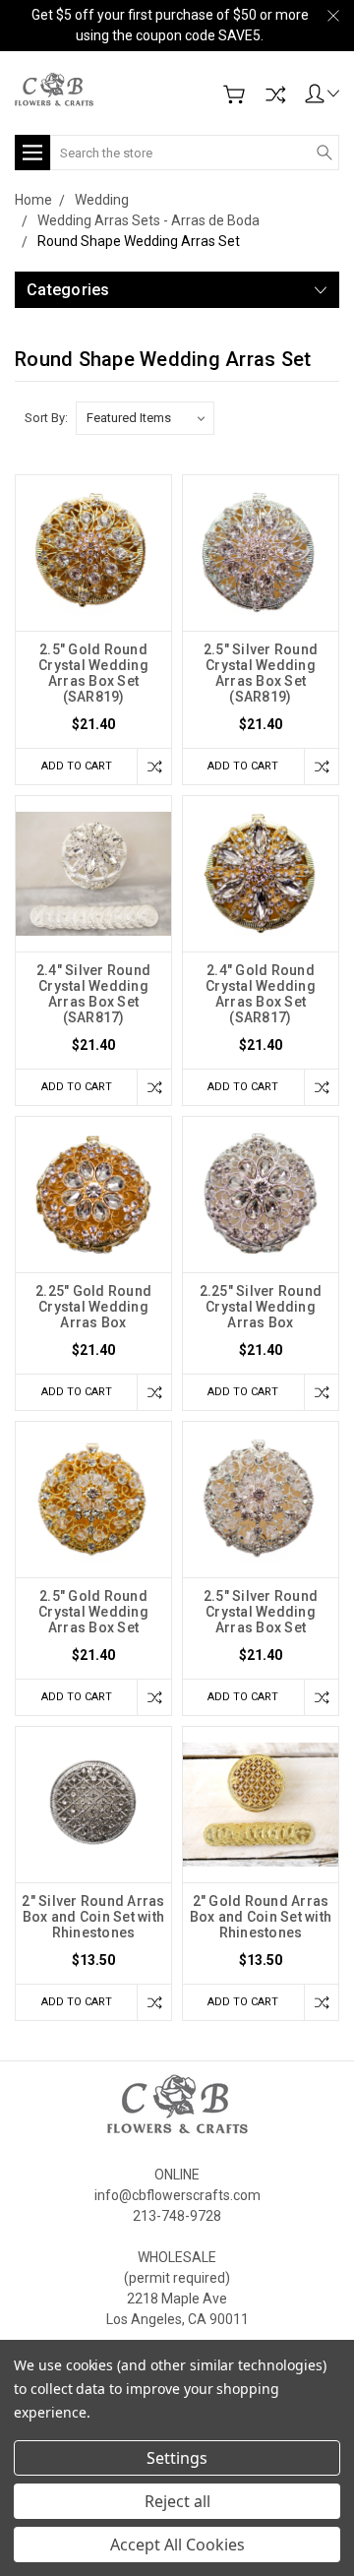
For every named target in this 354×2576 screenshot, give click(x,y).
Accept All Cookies (177, 2545)
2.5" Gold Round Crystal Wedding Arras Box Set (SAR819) (93, 673)
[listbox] (145, 418)
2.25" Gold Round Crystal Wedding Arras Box (93, 1307)
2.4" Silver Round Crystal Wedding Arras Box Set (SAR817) (93, 994)
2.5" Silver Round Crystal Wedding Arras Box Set (261, 1612)
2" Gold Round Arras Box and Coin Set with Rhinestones (261, 1917)
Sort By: (46, 418)
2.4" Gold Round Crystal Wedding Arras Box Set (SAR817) (261, 994)
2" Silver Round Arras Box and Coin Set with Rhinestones (93, 1917)
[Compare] (275, 94)
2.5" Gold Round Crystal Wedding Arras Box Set (93, 1612)
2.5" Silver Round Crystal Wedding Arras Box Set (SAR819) (261, 673)
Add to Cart (77, 766)
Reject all (177, 2501)
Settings (177, 2458)
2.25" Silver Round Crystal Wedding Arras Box (261, 1307)
